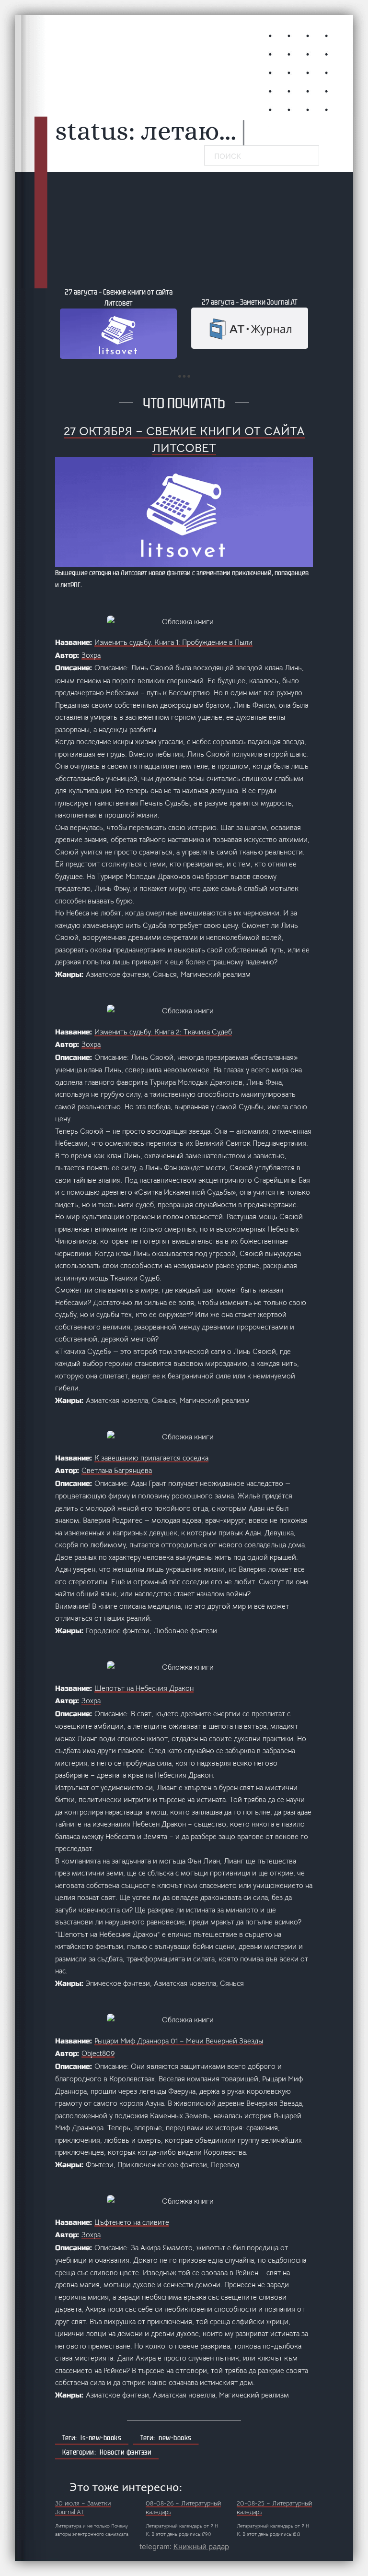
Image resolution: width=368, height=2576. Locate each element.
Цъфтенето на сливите (132, 2222)
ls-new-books (101, 2438)
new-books (175, 2438)
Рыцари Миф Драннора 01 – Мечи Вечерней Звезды (179, 2041)
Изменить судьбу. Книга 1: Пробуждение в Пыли (173, 642)
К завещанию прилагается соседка (151, 1458)
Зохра (91, 655)
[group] (118, 323)
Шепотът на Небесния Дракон (144, 1688)
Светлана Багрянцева (117, 1470)
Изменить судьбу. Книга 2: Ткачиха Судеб (163, 1032)
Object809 (98, 2053)
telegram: (184, 2546)
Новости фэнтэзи (126, 2452)
